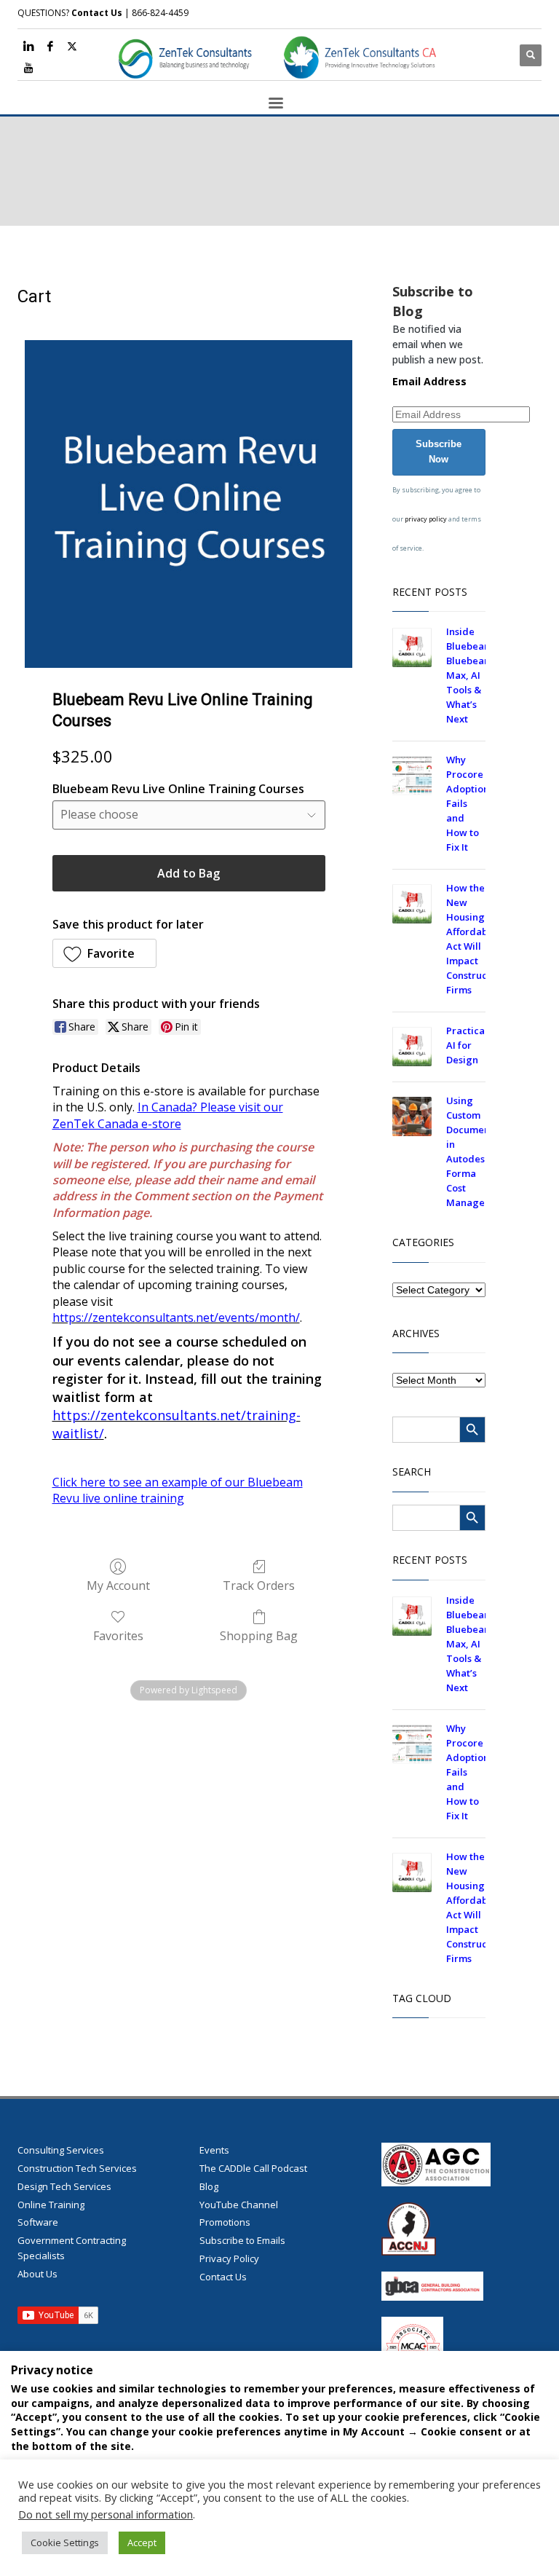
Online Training (51, 2205)
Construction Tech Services (77, 2168)
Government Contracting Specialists (72, 2248)
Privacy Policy (229, 2258)
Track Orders (259, 1585)
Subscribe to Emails (242, 2240)
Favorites (118, 1635)
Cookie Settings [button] (65, 2542)
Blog (209, 2186)
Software (38, 2222)
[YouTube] (28, 68)
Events (214, 2150)
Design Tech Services (64, 2186)
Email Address (429, 381)
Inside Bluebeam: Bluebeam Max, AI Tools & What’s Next (471, 675)
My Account (118, 1585)
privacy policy (426, 519)
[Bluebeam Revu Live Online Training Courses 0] (189, 504)
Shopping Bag (259, 1635)
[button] (105, 953)
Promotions (225, 2222)
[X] (72, 46)
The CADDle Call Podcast (253, 2168)
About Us (37, 2274)
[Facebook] (50, 46)
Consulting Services (61, 2150)
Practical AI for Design (467, 1045)
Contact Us (97, 13)
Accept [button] (142, 2542)
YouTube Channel (239, 2205)
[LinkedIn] (28, 46)
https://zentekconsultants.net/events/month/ (176, 1317)
